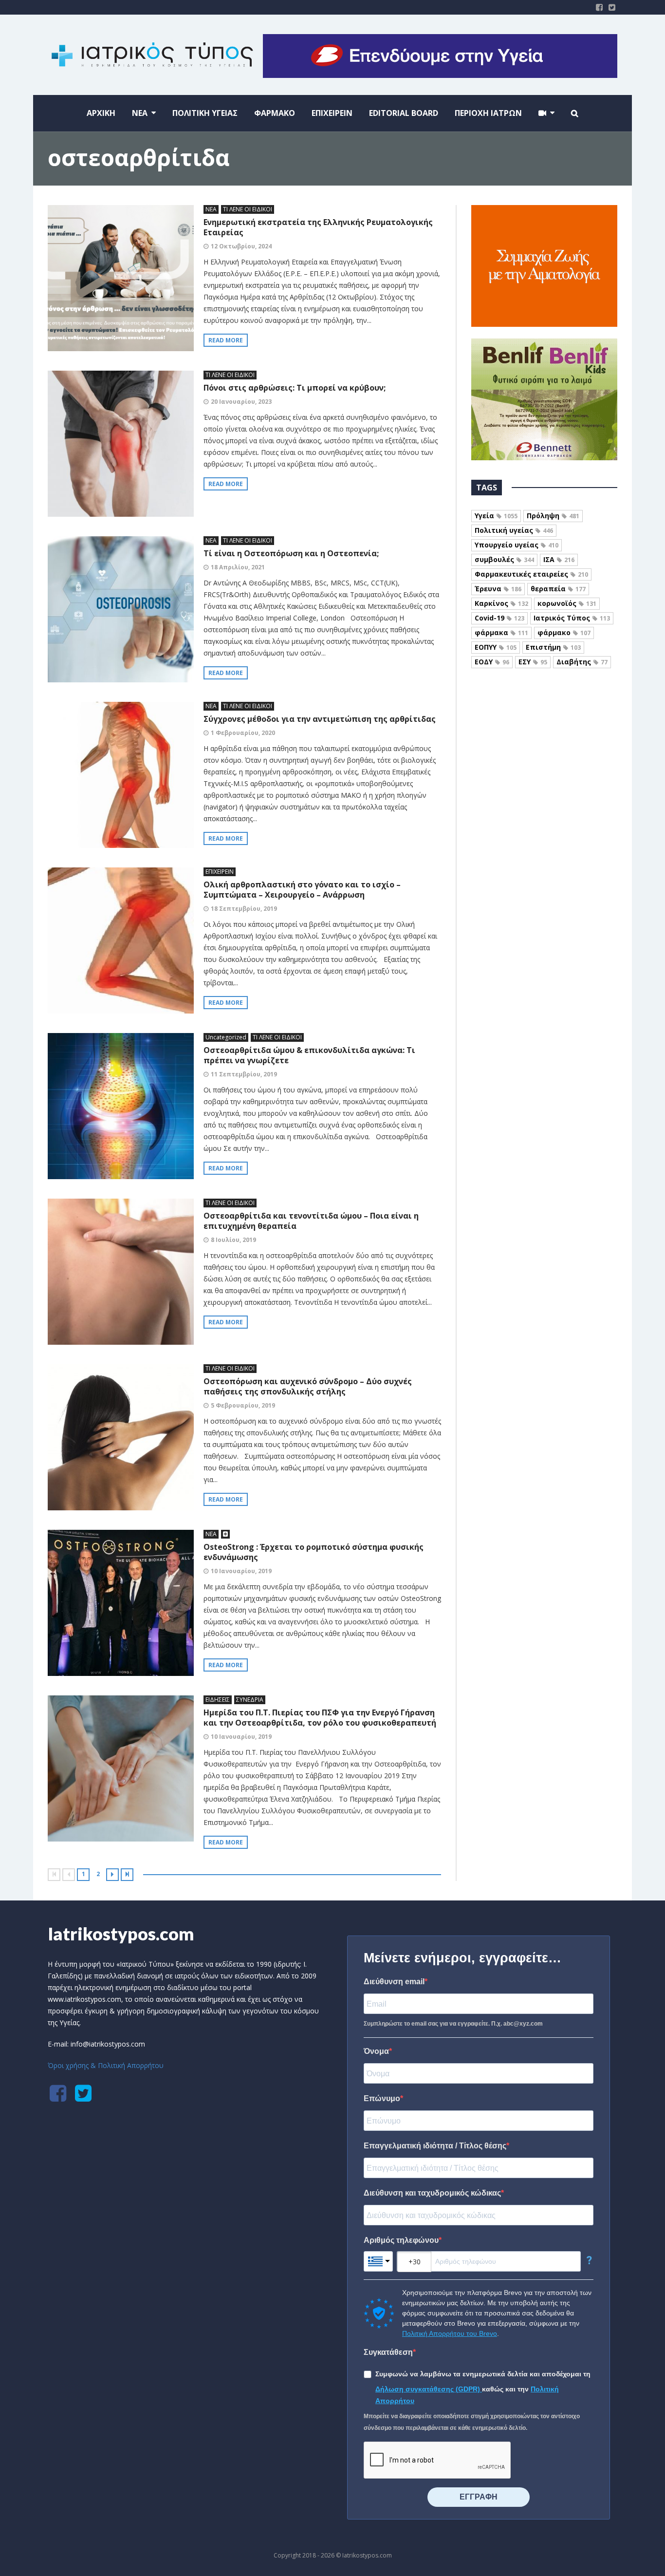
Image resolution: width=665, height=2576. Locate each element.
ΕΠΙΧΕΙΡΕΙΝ (220, 872)
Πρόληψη (553, 516)
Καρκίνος (501, 603)
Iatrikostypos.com (121, 1934)
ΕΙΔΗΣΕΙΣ (218, 1700)
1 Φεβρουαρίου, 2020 (243, 733)
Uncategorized (226, 1037)
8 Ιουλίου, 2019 (233, 1240)
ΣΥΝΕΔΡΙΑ (250, 1700)
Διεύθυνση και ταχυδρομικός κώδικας (432, 2193)
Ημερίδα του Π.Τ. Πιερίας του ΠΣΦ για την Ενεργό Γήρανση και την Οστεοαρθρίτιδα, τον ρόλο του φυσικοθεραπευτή (320, 1718)
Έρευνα (498, 589)
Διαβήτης (582, 662)
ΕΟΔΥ (492, 662)
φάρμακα (501, 632)
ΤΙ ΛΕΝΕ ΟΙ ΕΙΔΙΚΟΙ (248, 209)
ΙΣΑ (559, 559)
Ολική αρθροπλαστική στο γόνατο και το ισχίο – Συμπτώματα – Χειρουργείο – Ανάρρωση (302, 890)
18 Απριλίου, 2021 (238, 567)
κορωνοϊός (567, 603)
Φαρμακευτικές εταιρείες (531, 574)
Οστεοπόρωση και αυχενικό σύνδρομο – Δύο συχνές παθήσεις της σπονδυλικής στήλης (308, 1386)
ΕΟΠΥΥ (496, 647)
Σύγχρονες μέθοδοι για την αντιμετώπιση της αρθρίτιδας (320, 719)
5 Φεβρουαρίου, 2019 (243, 1405)
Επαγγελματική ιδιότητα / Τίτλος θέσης (435, 2146)
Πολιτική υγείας (514, 530)
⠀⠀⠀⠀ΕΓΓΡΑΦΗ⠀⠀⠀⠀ (479, 2497)
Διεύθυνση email (394, 1982)
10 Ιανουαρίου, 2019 (241, 1571)
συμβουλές (504, 559)
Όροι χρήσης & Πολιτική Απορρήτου (106, 2065)
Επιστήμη (553, 647)
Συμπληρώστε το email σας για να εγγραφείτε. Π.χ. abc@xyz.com (453, 2024)
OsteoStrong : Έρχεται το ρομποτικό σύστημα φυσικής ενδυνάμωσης (314, 1552)
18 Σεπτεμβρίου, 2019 (244, 909)
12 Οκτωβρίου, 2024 (241, 246)
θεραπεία (558, 589)
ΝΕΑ (211, 209)
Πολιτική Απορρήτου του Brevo (450, 2333)
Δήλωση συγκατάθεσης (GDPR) (429, 2389)
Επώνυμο (382, 2098)
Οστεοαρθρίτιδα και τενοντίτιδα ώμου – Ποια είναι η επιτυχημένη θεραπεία (311, 1221)
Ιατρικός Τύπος (572, 618)
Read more (226, 340)
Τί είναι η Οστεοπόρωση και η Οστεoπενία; (291, 553)
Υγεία (496, 516)
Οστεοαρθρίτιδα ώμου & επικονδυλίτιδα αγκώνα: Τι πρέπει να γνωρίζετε (309, 1055)
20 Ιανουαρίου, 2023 (241, 402)
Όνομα (376, 2051)
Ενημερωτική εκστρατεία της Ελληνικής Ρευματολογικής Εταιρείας (318, 227)
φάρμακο (564, 632)
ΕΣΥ (533, 662)
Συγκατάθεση (388, 2352)
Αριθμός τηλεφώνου (401, 2240)
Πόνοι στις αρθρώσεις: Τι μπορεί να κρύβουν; (295, 388)
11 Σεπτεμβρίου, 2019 (244, 1074)
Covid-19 (499, 618)
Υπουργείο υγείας (517, 545)
